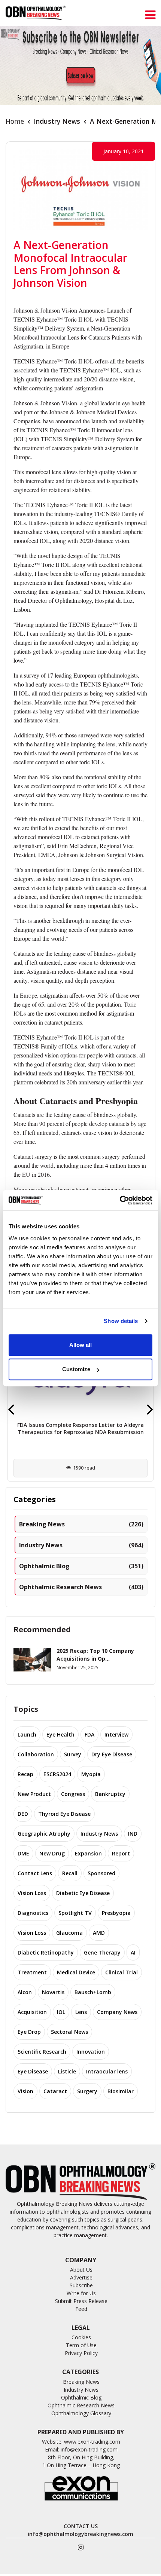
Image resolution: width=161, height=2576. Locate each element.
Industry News (57, 121)
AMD (99, 1933)
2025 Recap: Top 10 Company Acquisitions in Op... (95, 1655)
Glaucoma (69, 1933)
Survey (73, 1754)
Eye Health (60, 1734)
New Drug (52, 1853)
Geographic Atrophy (44, 1834)
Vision (25, 2091)
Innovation (91, 2052)
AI (133, 1952)
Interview (116, 1734)
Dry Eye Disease (112, 1754)
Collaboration (36, 1754)
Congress (73, 1794)
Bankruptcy (110, 1794)
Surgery (87, 2091)
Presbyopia (116, 1913)
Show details (121, 1321)
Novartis (53, 1992)
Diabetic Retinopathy (46, 1952)
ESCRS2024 (57, 1774)
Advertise (81, 2277)
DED (23, 1814)
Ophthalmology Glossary (81, 2413)
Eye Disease (33, 2071)
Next (150, 1409)
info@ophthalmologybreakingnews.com (80, 2534)
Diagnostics (33, 1913)
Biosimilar (121, 2091)
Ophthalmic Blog (81, 1566)
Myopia (91, 1774)
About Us (81, 2270)
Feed (81, 2309)
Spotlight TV (75, 1913)
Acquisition (32, 2012)
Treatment (32, 1972)
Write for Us (81, 2293)
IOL (61, 2012)
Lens (81, 2012)
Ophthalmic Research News (81, 1587)
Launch (27, 1734)
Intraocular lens (107, 2071)
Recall (70, 1873)
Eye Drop (29, 2032)
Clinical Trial (121, 1972)
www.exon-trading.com (92, 2442)
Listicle (67, 2071)
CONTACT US (81, 2526)
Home (15, 121)
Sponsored (101, 1873)
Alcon (25, 1992)
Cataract (55, 2091)
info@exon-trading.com (89, 2449)
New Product (34, 1794)
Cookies (81, 2337)
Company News (117, 2012)
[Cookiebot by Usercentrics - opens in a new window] (120, 1200)
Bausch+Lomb (93, 1992)
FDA (89, 1734)
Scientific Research (42, 2052)
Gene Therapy (102, 1952)
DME (23, 1853)
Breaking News (81, 1524)
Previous (11, 1409)
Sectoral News (69, 2032)
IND (133, 1834)
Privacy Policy (81, 2353)
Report (121, 1853)
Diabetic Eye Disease (83, 1893)
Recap (25, 1774)
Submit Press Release (81, 2301)
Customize (76, 1369)
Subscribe (81, 2285)
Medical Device (76, 1972)
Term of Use (81, 2345)
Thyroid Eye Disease (64, 1814)
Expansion (88, 1853)
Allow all (80, 1345)
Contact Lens (35, 1873)
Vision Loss (32, 1893)
